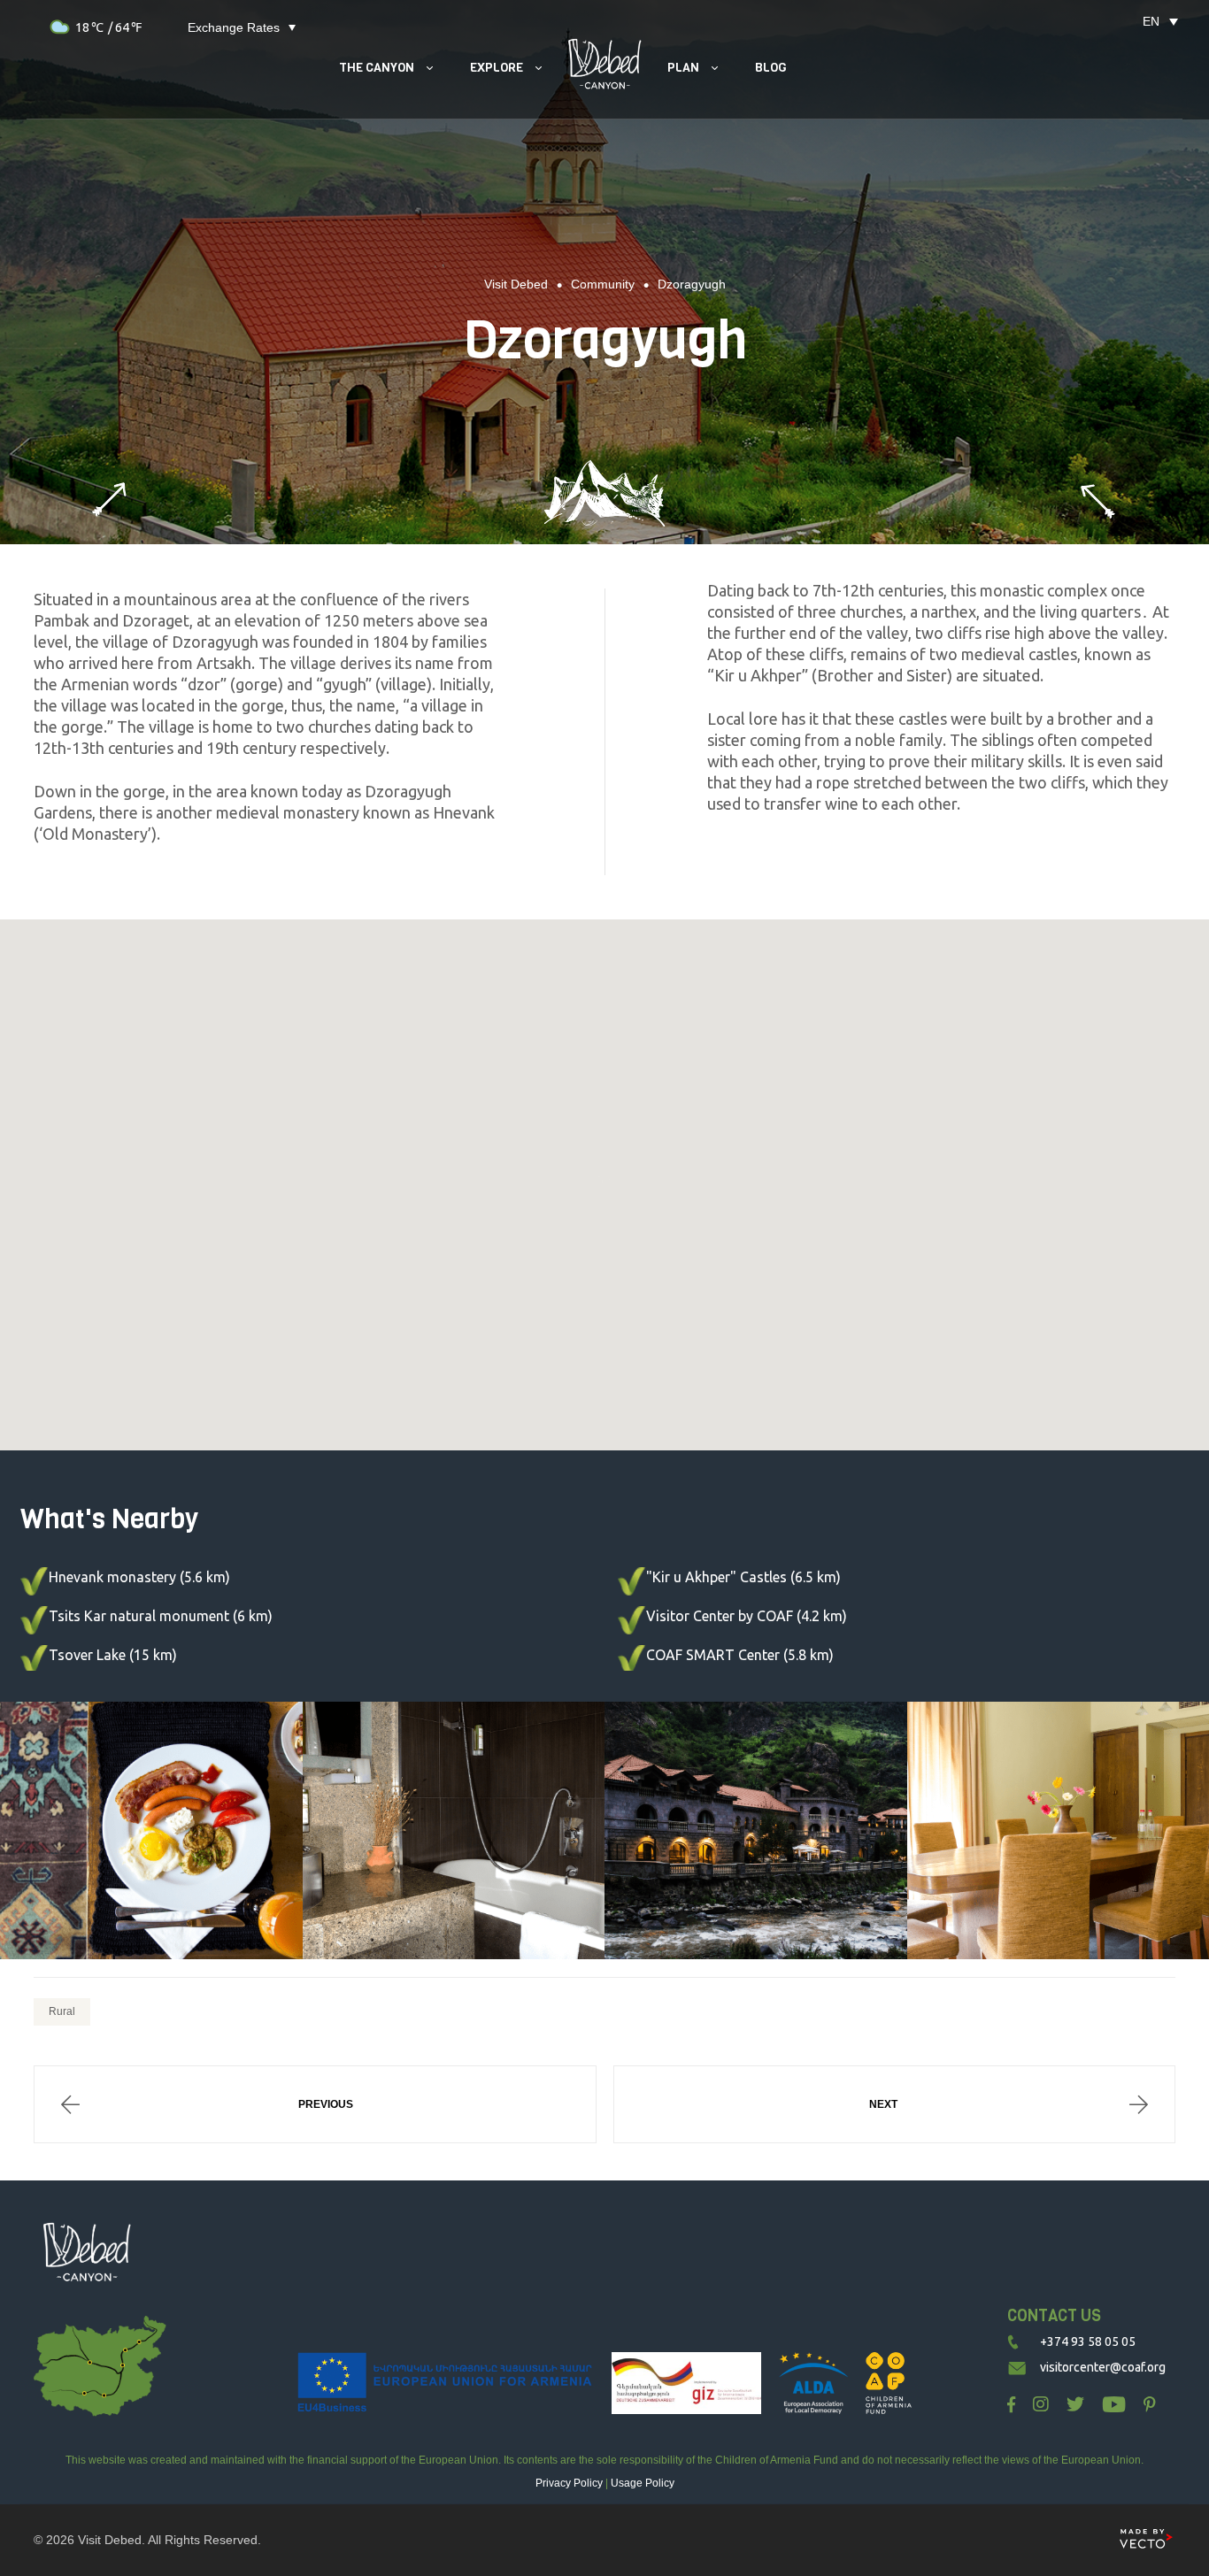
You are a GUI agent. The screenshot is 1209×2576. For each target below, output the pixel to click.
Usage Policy (643, 2483)
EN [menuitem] (1151, 21)
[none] (1151, 21)
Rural (62, 2011)
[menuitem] (1151, 21)
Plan (683, 68)
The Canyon (377, 68)
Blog (771, 68)
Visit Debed (110, 2540)
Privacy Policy (569, 2483)
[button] (604, 1179)
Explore (497, 68)
